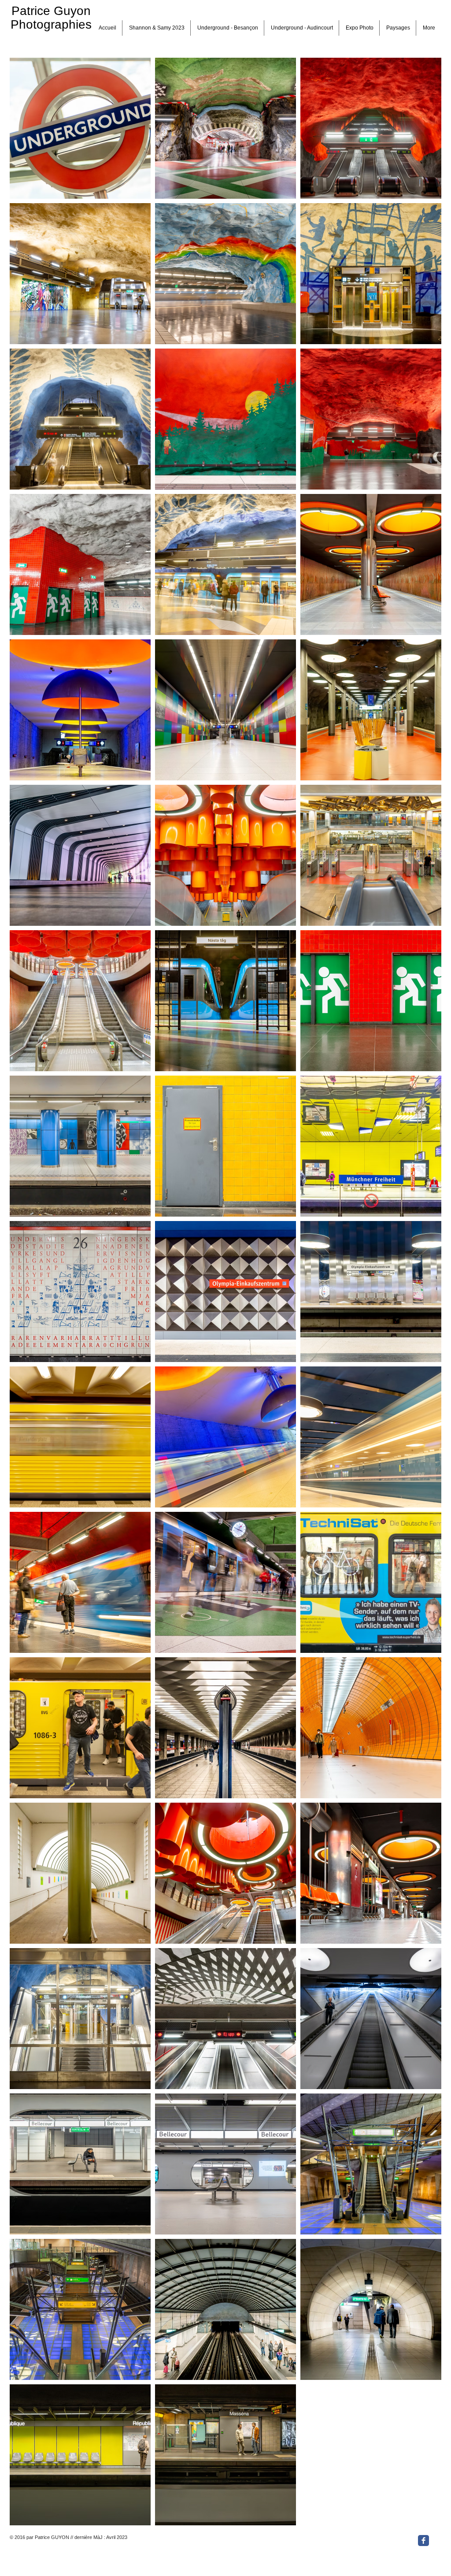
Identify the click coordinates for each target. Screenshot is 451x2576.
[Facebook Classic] (423, 2541)
